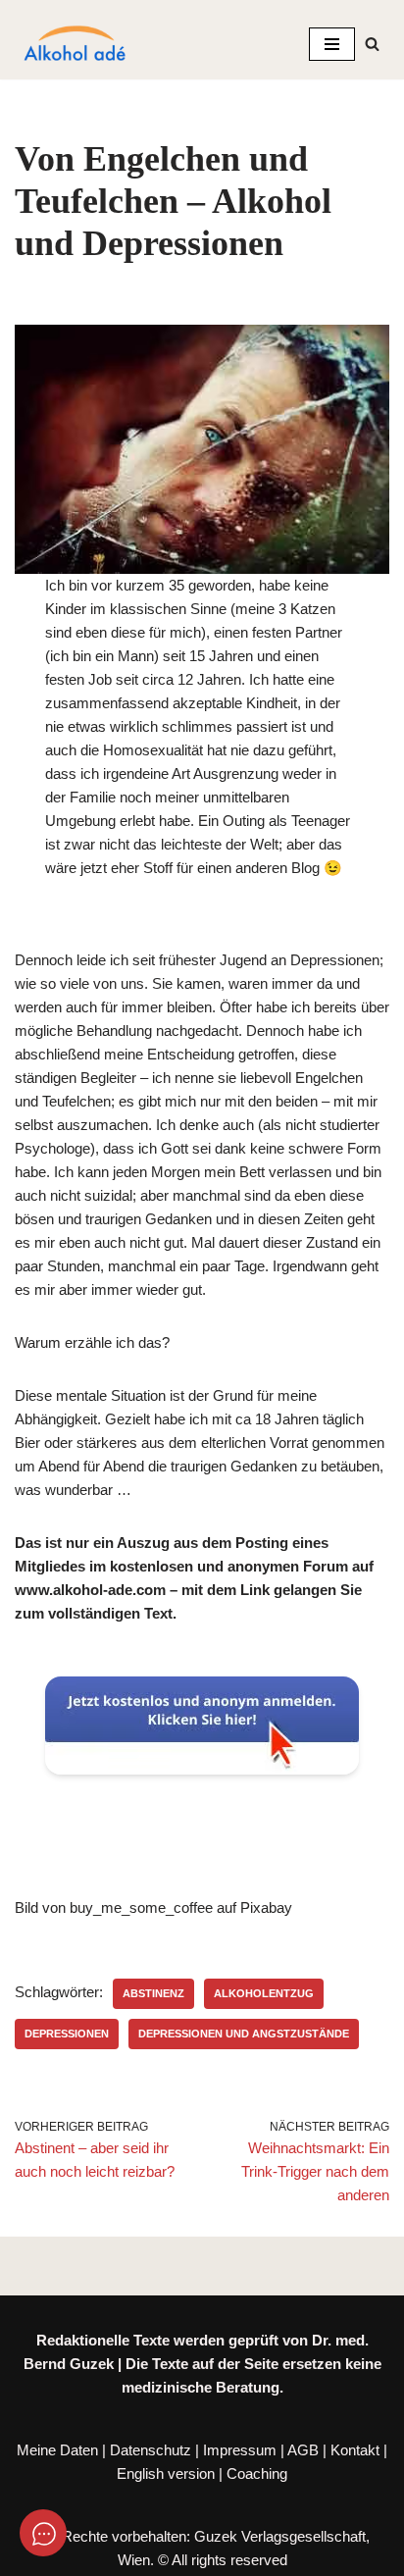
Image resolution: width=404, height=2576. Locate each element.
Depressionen (67, 2034)
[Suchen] (372, 44)
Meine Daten (57, 2450)
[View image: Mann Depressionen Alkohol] (202, 449)
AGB (303, 2450)
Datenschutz (151, 2450)
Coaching (257, 2473)
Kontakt (355, 2450)
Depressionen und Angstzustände (244, 2034)
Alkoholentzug (264, 1993)
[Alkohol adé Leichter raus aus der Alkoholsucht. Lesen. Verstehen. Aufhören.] (74, 44)
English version (166, 2473)
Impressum (240, 2450)
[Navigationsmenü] (332, 44)
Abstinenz (153, 1993)
